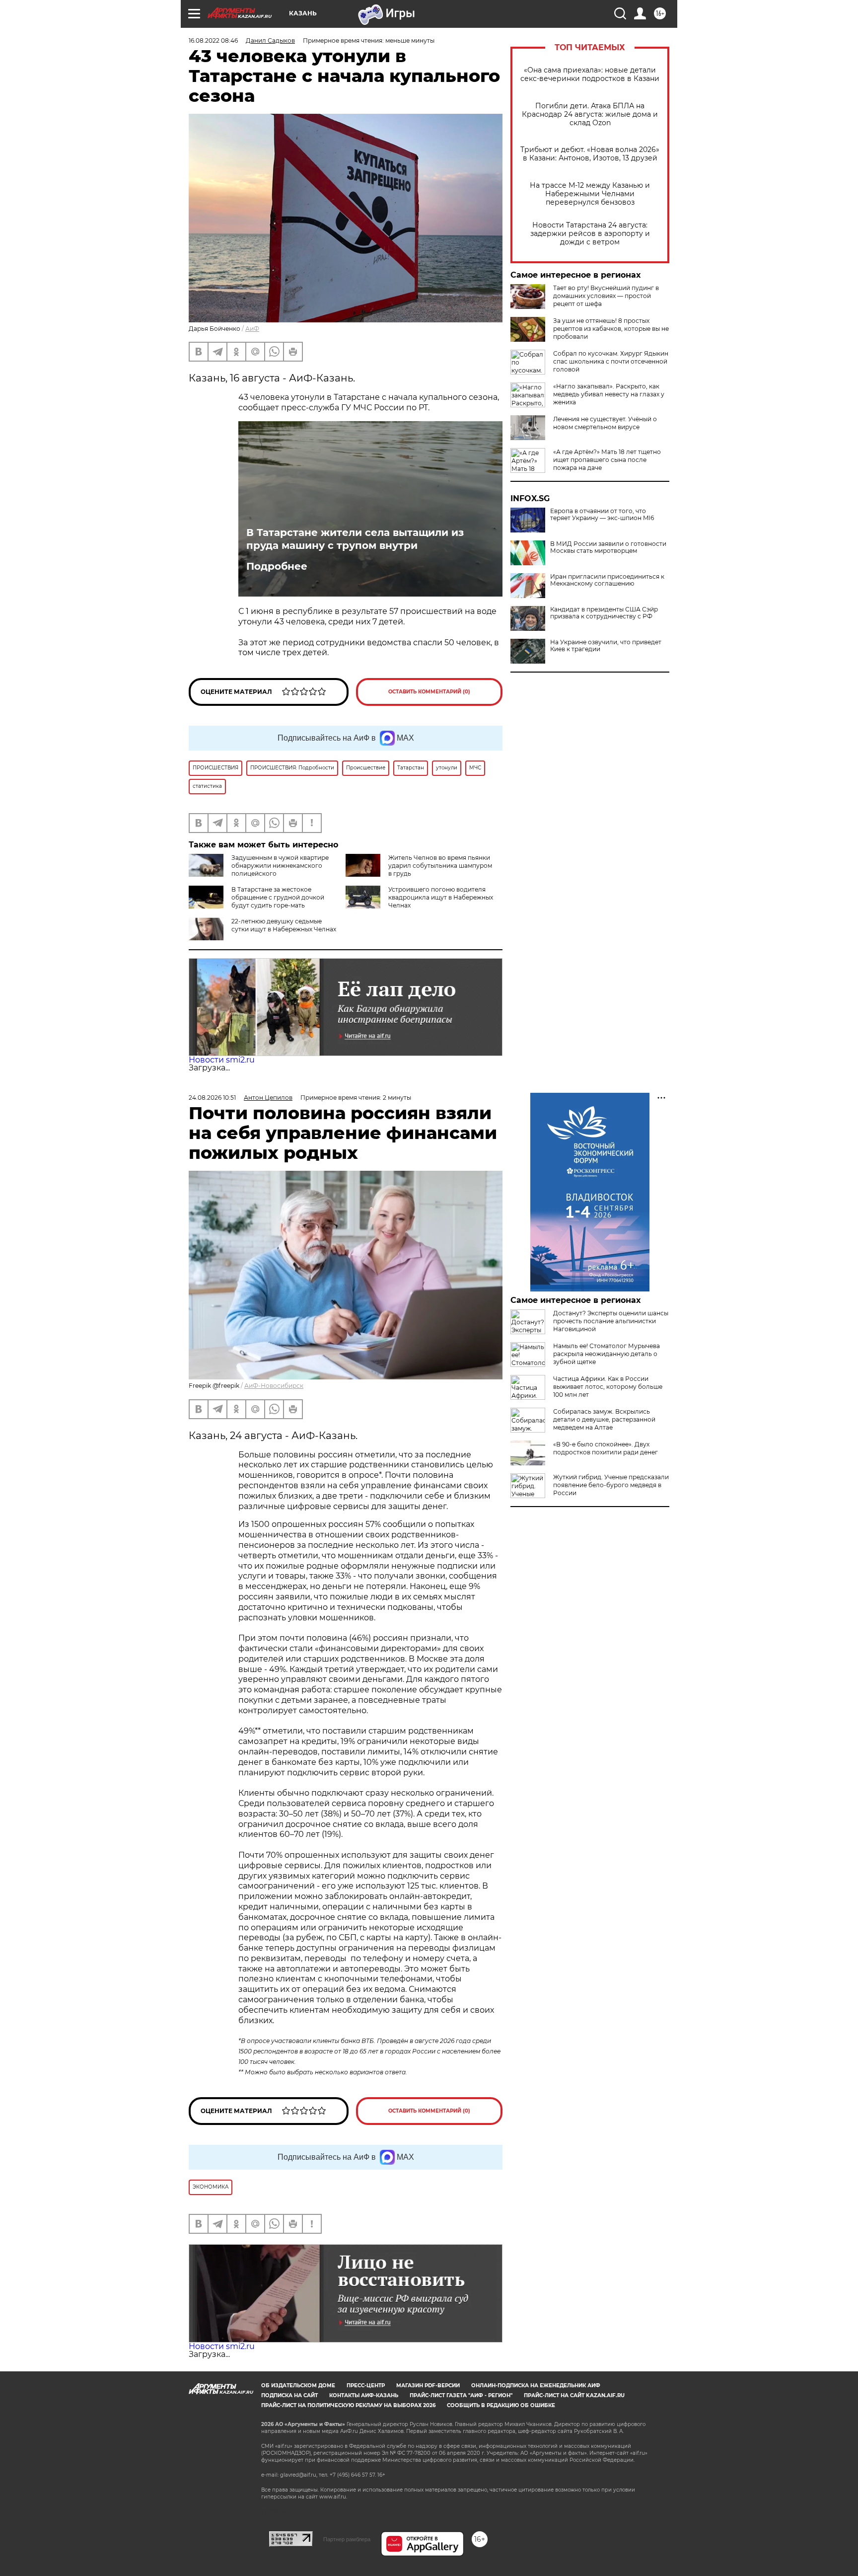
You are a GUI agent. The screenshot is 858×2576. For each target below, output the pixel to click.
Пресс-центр (366, 2386)
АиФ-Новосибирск (274, 1386)
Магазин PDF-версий (428, 2386)
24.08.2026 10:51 (212, 1098)
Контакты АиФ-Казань (364, 2395)
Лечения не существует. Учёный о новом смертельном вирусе (605, 423)
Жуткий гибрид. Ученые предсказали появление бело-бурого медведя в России (611, 1485)
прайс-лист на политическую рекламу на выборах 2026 (348, 2405)
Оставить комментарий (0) (429, 692)
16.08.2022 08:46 (213, 40)
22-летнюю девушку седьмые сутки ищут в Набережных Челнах (284, 925)
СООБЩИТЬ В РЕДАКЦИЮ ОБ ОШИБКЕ (501, 2405)
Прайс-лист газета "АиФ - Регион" (461, 2395)
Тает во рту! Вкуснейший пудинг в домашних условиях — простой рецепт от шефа (606, 296)
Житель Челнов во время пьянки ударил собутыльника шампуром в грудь (440, 866)
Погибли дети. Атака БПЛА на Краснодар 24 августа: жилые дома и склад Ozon (590, 114)
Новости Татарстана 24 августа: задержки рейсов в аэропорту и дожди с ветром (590, 234)
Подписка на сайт (289, 2395)
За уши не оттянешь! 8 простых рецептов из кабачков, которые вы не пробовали (611, 329)
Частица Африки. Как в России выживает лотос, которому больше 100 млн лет (608, 1387)
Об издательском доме (298, 2386)
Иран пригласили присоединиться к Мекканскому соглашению (607, 580)
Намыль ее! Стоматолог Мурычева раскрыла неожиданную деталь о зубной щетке (607, 1354)
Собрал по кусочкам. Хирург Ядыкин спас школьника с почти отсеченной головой (611, 361)
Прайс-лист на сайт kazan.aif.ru (574, 2395)
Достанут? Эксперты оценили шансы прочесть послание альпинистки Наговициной (611, 1321)
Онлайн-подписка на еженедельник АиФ (536, 2386)
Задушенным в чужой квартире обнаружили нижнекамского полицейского (280, 866)
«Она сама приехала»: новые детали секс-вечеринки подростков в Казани (590, 75)
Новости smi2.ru (222, 1060)
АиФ (252, 329)
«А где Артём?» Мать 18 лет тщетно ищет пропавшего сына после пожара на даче (607, 460)
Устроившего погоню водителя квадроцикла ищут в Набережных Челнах (441, 897)
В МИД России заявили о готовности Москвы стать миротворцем (608, 547)
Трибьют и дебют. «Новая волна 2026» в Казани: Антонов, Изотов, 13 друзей (590, 154)
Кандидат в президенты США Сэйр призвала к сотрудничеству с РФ (604, 613)
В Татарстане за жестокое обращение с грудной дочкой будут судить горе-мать (278, 897)
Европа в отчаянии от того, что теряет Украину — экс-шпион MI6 (602, 515)
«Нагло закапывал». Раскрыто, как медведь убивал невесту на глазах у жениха (609, 394)
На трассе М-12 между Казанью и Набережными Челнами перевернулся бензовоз (590, 194)
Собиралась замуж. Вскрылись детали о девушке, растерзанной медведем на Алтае (604, 1419)
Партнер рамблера (347, 2539)
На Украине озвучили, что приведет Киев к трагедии (606, 646)
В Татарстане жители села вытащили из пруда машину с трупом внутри (355, 539)
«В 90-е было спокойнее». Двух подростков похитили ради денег (606, 1448)
